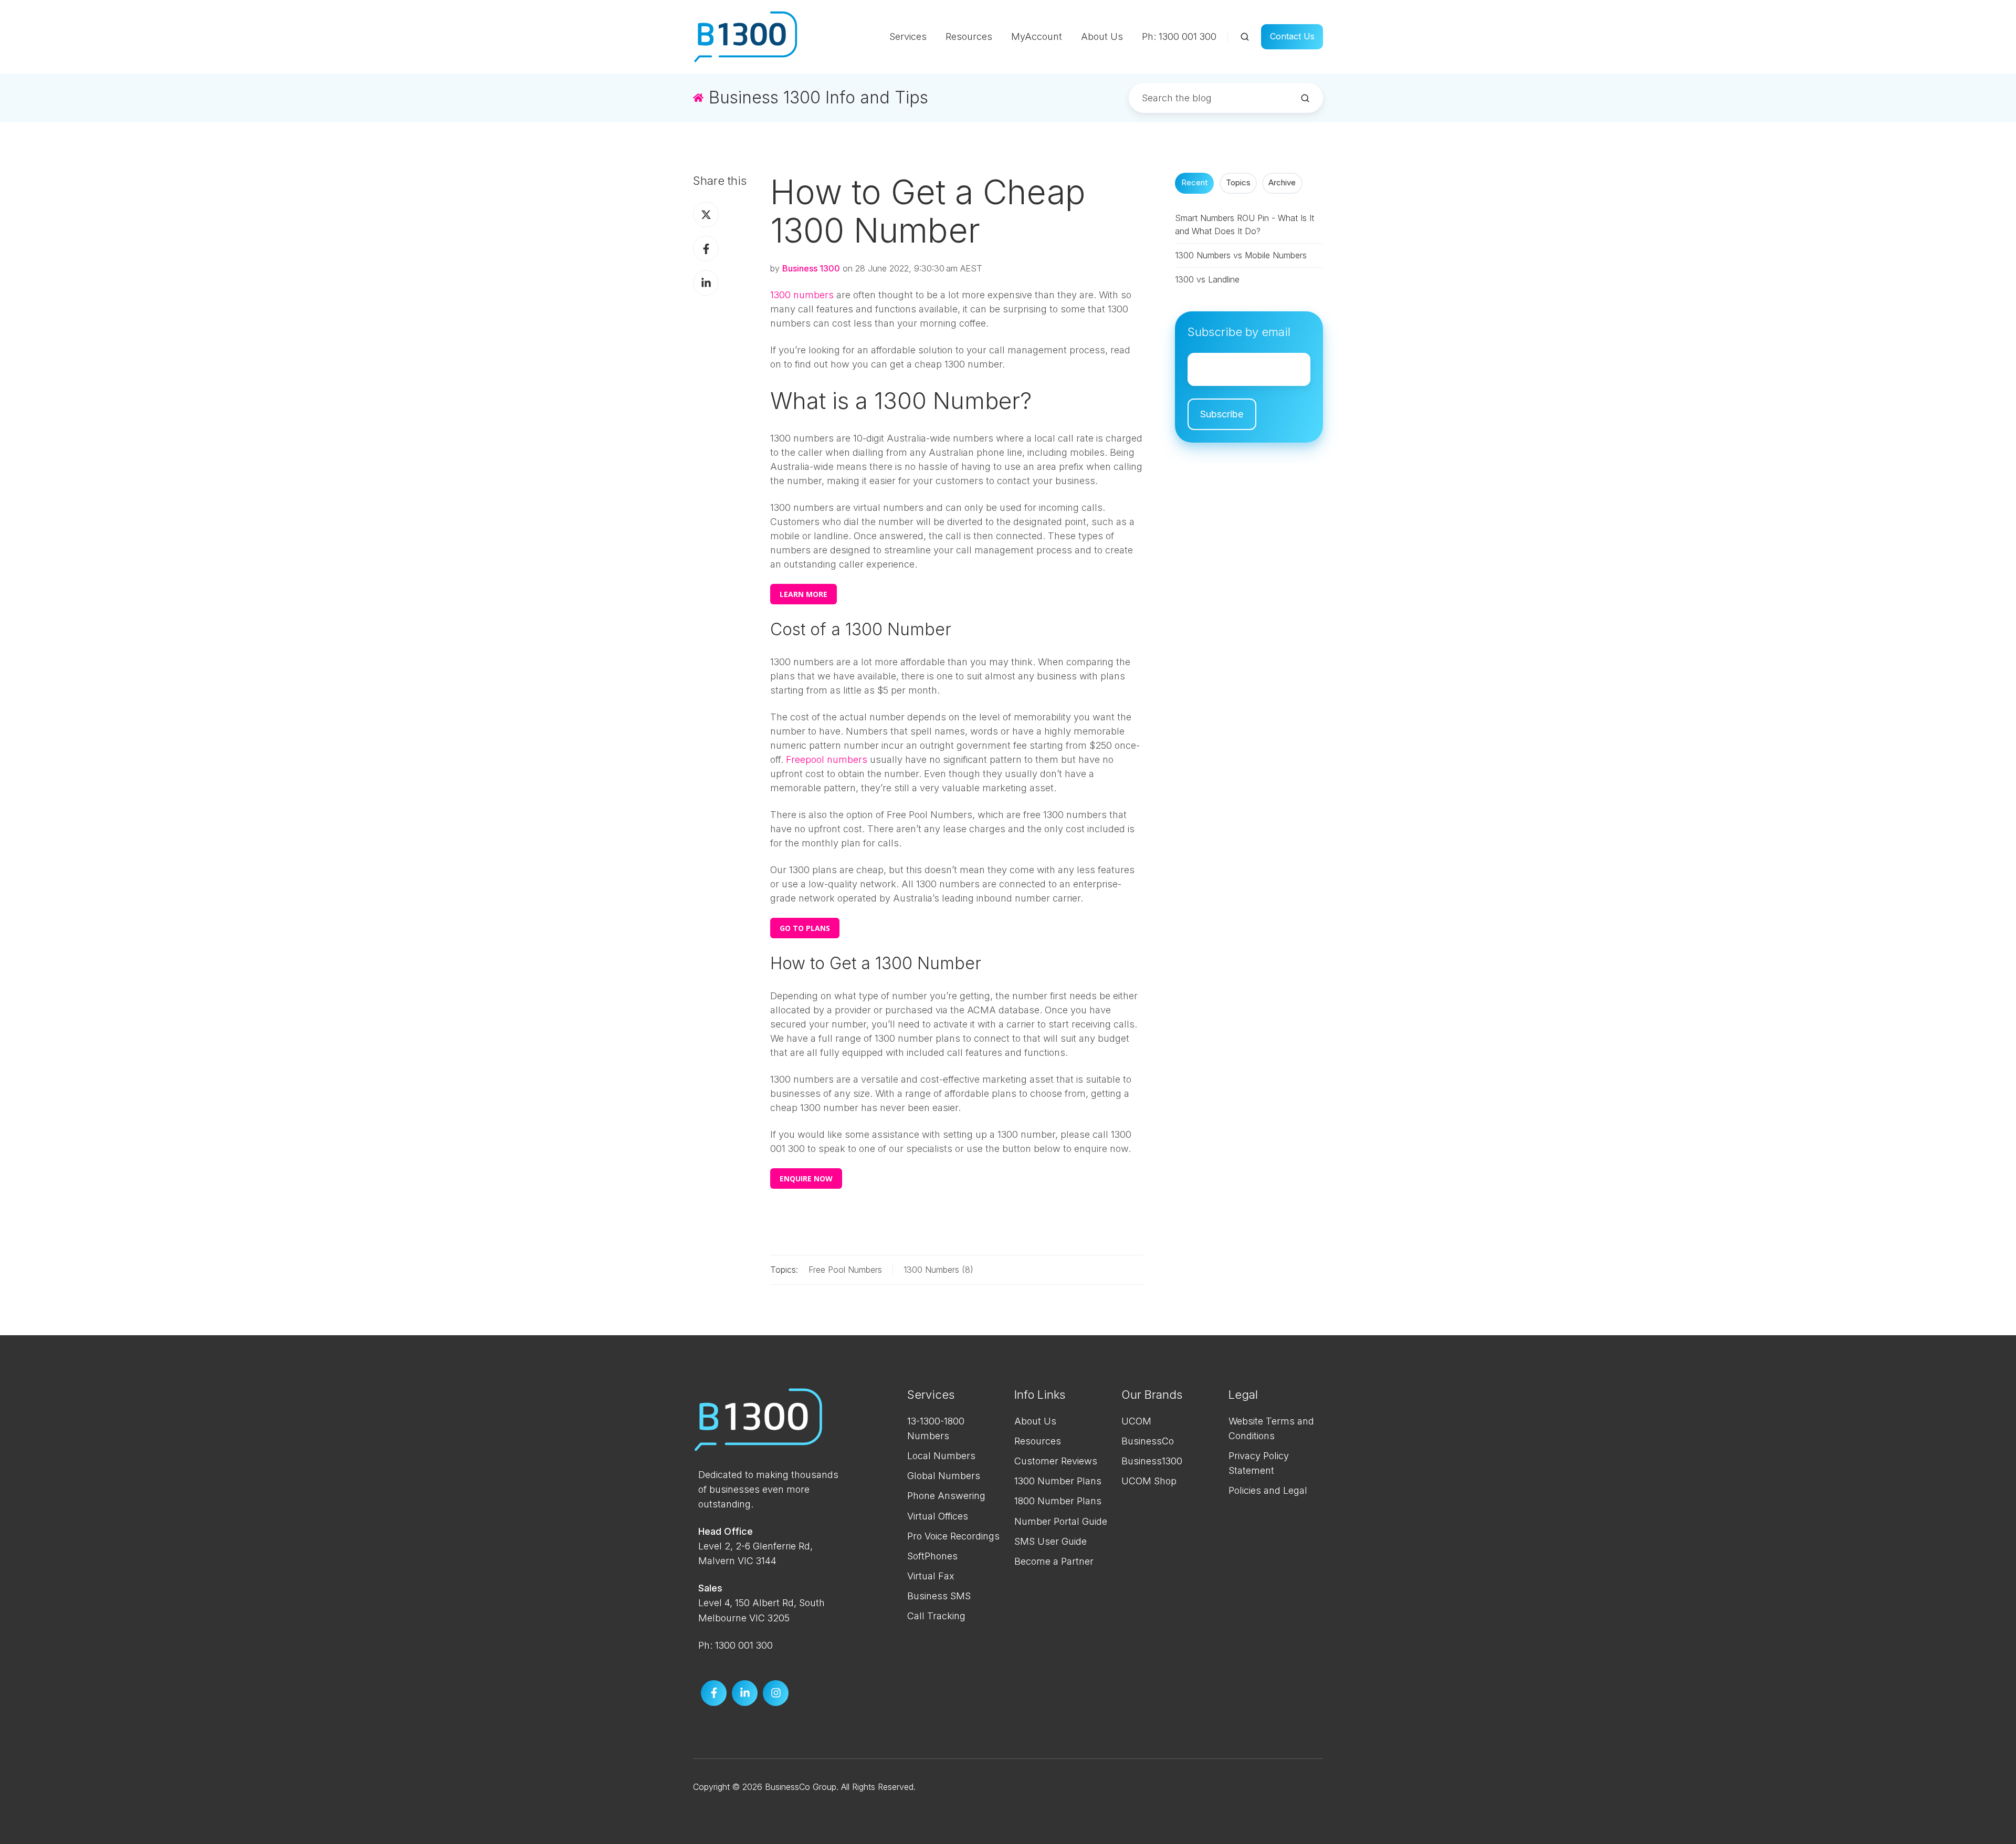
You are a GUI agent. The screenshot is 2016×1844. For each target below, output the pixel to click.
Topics (1238, 183)
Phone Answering (946, 1496)
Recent (1194, 183)
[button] (1245, 37)
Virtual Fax (931, 1576)
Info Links (1040, 1395)
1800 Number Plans (1058, 1501)
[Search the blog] (1305, 98)
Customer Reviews (1056, 1461)
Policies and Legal (1268, 1490)
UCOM (1136, 1421)
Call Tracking (936, 1616)
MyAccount (1037, 36)
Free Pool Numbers (845, 1270)
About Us (1102, 36)
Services (908, 36)
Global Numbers (944, 1476)
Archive (1282, 183)
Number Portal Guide (1061, 1521)
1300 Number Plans (1058, 1481)
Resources (969, 36)
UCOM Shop (1149, 1481)
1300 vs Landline (1207, 279)
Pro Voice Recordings (953, 1536)
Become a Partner (1054, 1561)
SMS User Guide (1051, 1541)
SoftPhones (932, 1556)
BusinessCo (1148, 1441)
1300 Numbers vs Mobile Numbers (1241, 255)
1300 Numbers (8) (938, 1270)
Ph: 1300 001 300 (1179, 36)
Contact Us (1292, 36)
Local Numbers (941, 1456)
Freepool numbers (827, 759)
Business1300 (1152, 1461)
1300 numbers (802, 295)
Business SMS (939, 1596)
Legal (1243, 1395)
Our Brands (1152, 1395)
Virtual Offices (938, 1516)
